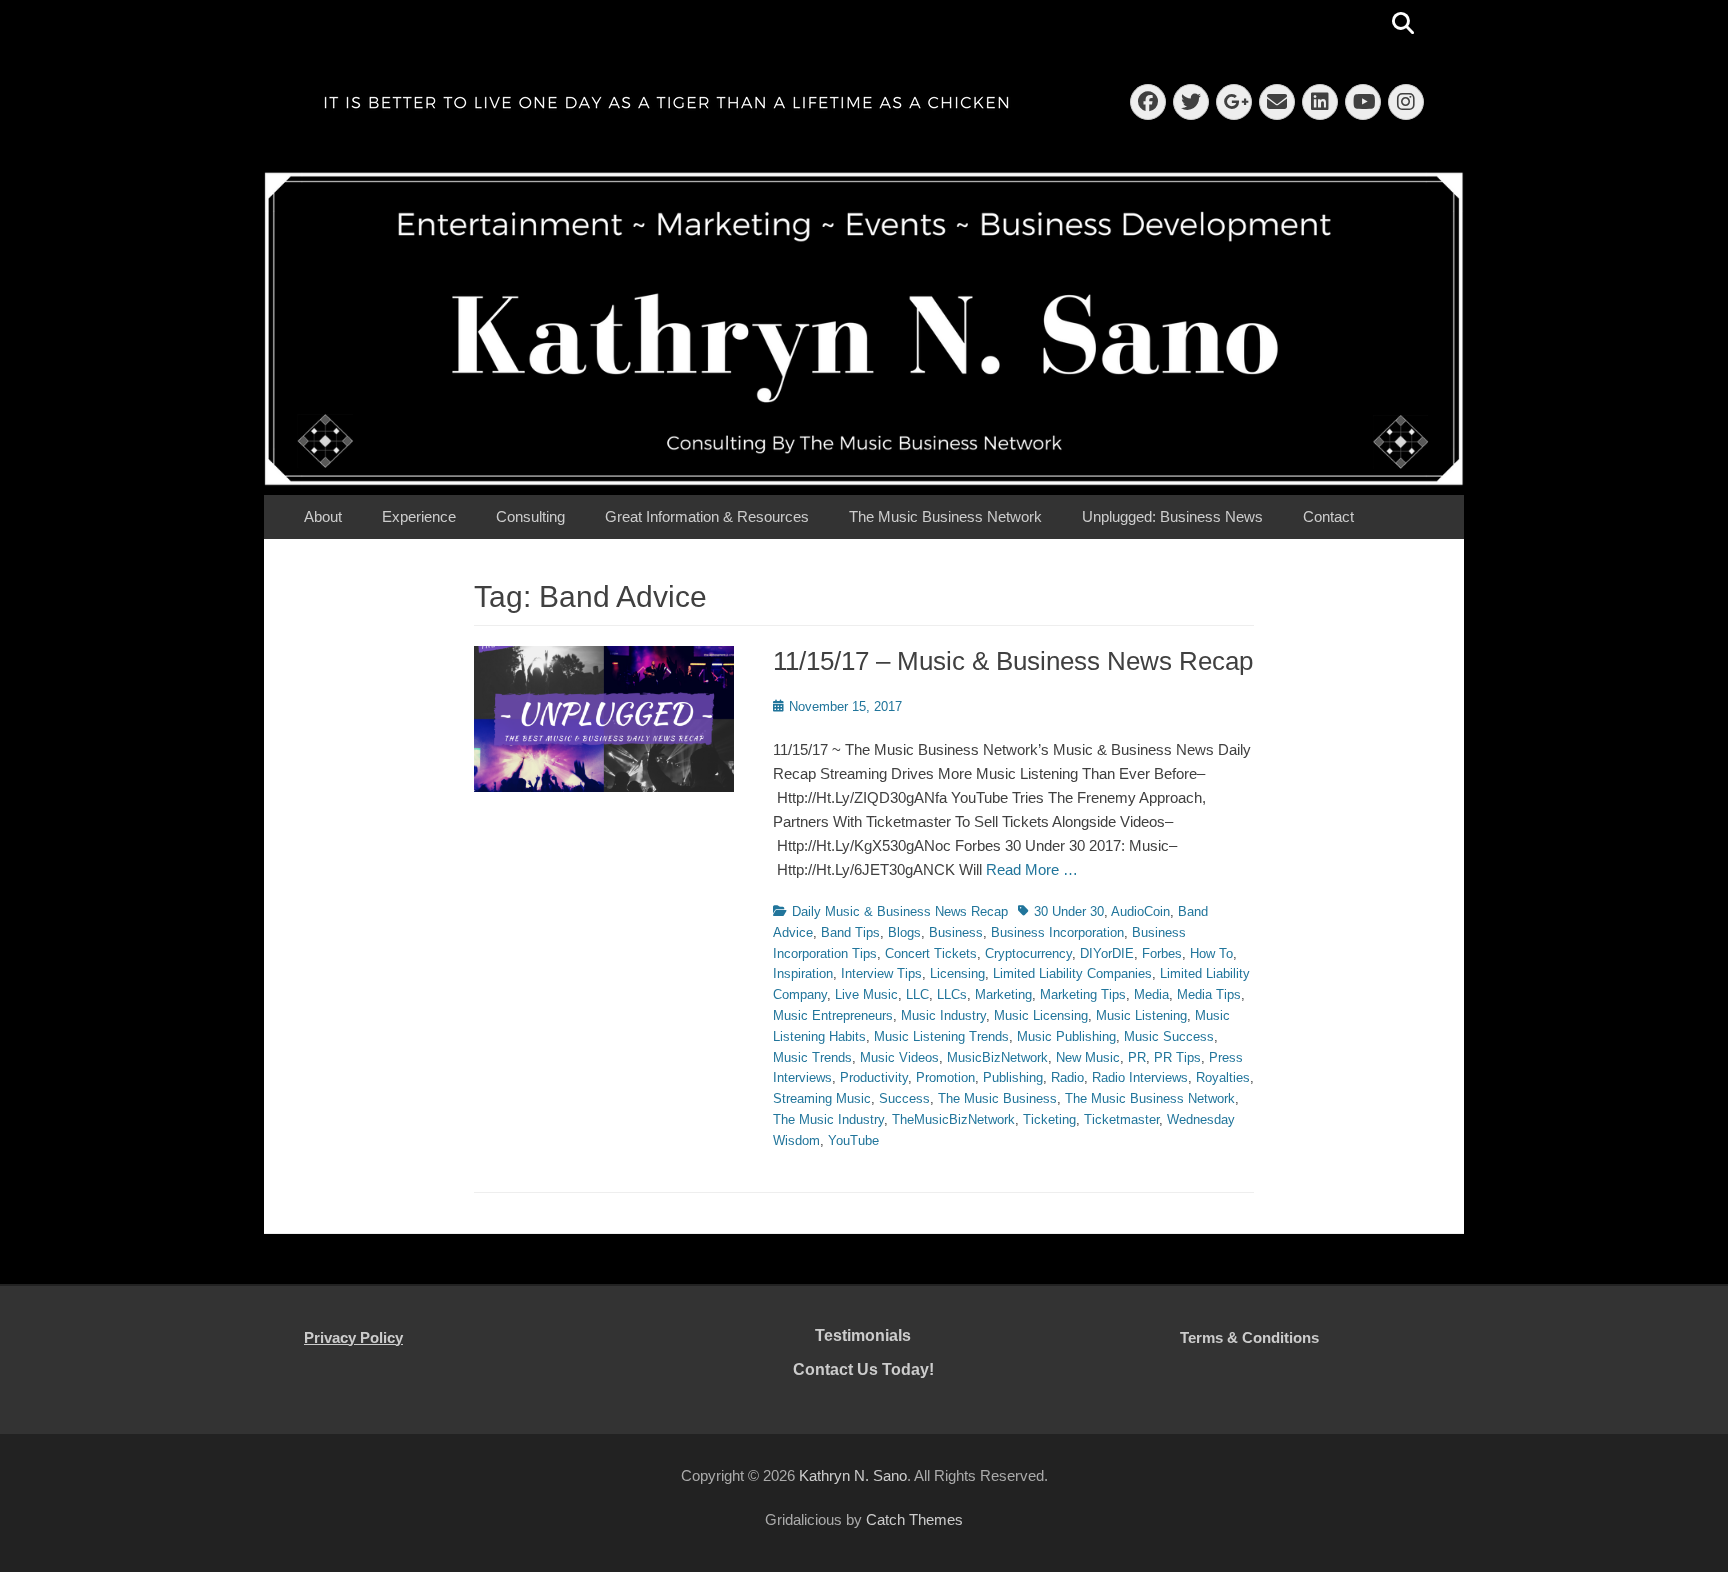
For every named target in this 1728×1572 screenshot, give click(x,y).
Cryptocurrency (1028, 953)
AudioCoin (1140, 911)
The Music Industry (828, 1119)
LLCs (952, 994)
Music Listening (1141, 1015)
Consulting (530, 516)
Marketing (1003, 994)
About (323, 516)
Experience (419, 516)
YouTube (853, 1140)
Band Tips (850, 932)
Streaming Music (822, 1098)
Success (904, 1098)
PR (1137, 1057)
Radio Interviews (1140, 1077)
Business (956, 932)
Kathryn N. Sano (853, 1475)
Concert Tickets (931, 953)
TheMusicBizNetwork (953, 1119)
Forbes (1162, 953)
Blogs (904, 932)
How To (1211, 953)
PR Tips (1177, 1057)
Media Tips (1209, 994)
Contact (1328, 516)
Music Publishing (1066, 1036)
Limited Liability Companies (1072, 973)
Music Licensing (1041, 1015)
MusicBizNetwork (997, 1057)
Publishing (1013, 1077)
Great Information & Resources (707, 516)
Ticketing (1049, 1119)
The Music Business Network (945, 516)
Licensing (957, 973)
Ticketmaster (1121, 1119)
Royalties (1223, 1077)
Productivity (874, 1077)
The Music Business (997, 1098)
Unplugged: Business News (1172, 516)
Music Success (1169, 1036)
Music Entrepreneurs (833, 1015)
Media (1151, 994)
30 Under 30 (1069, 911)
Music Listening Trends (941, 1036)
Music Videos (899, 1057)
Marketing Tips (1083, 994)
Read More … (1032, 869)
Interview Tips (881, 973)
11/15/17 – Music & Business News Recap (1013, 661)
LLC (917, 994)
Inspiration (803, 973)
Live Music (866, 994)
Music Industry (943, 1015)
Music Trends (812, 1057)
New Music (1088, 1057)
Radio (1067, 1077)
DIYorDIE (1107, 953)
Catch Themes (914, 1519)
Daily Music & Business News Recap (900, 911)
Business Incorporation (1057, 932)
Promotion (945, 1077)
